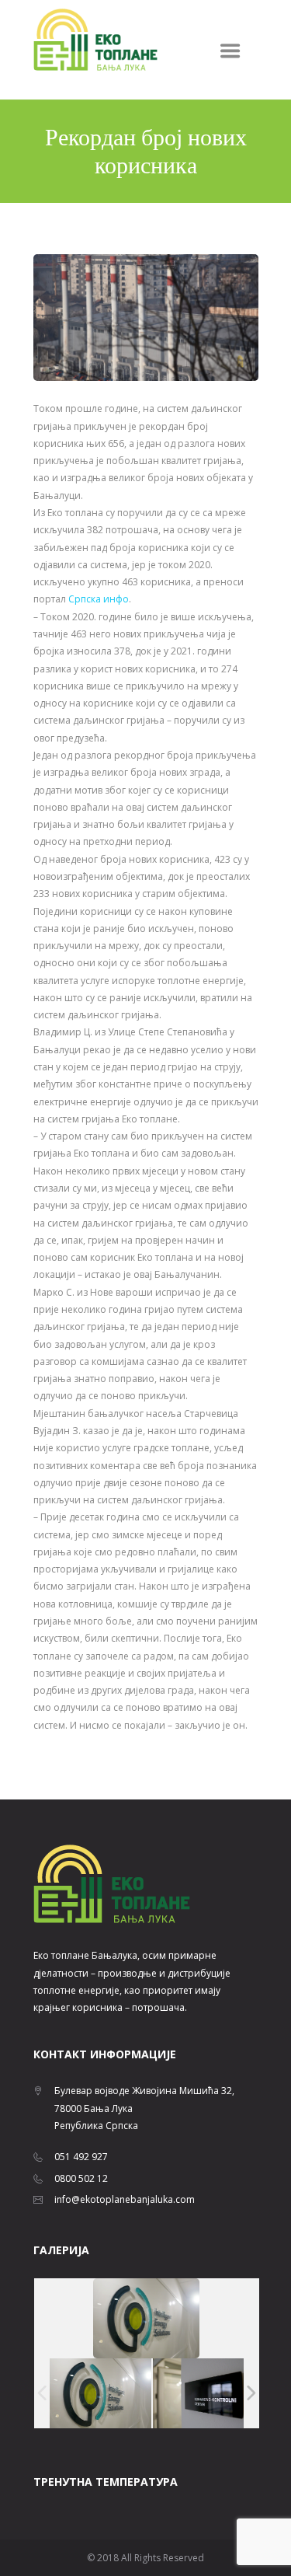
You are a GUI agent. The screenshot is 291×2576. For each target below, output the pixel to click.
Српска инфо (99, 599)
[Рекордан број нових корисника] (146, 318)
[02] (204, 2393)
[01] (100, 2393)
